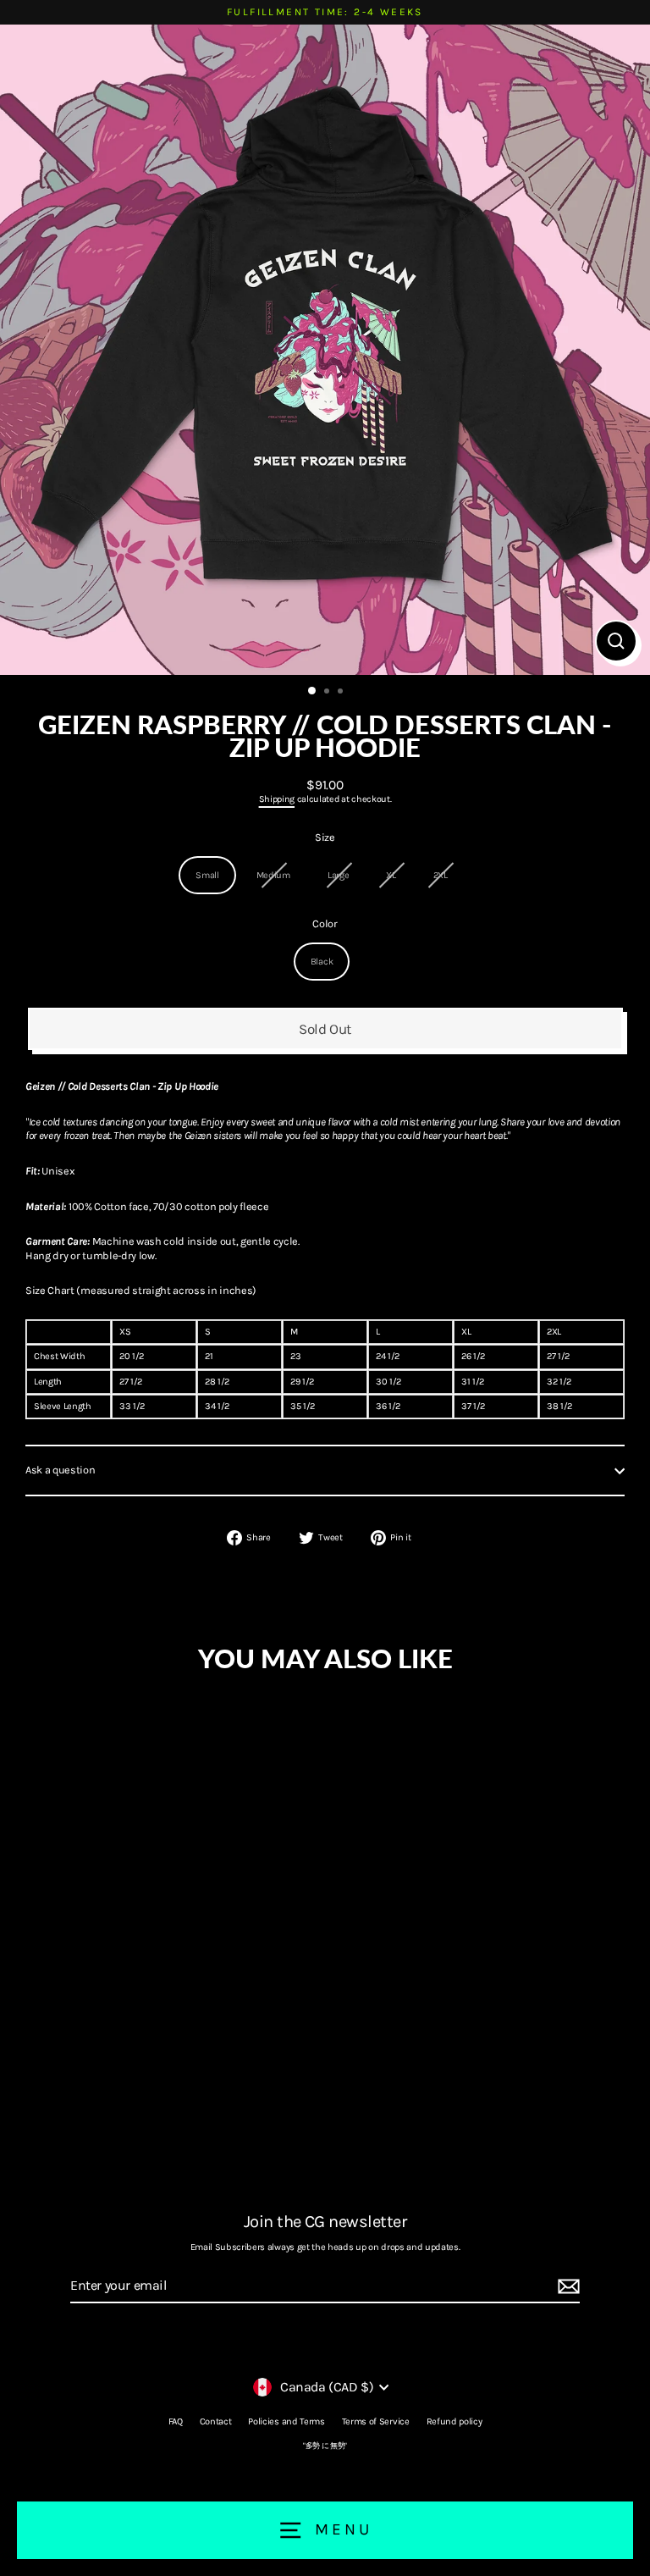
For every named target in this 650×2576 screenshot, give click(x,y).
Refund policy (454, 2421)
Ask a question (61, 1470)
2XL (441, 875)
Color (325, 923)
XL (391, 875)
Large (338, 875)
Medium (273, 875)
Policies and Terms (286, 2421)
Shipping (277, 799)
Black (322, 962)
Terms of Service (376, 2421)
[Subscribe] (566, 2287)
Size (325, 837)
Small (207, 875)
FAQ (176, 2421)
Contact (216, 2421)
